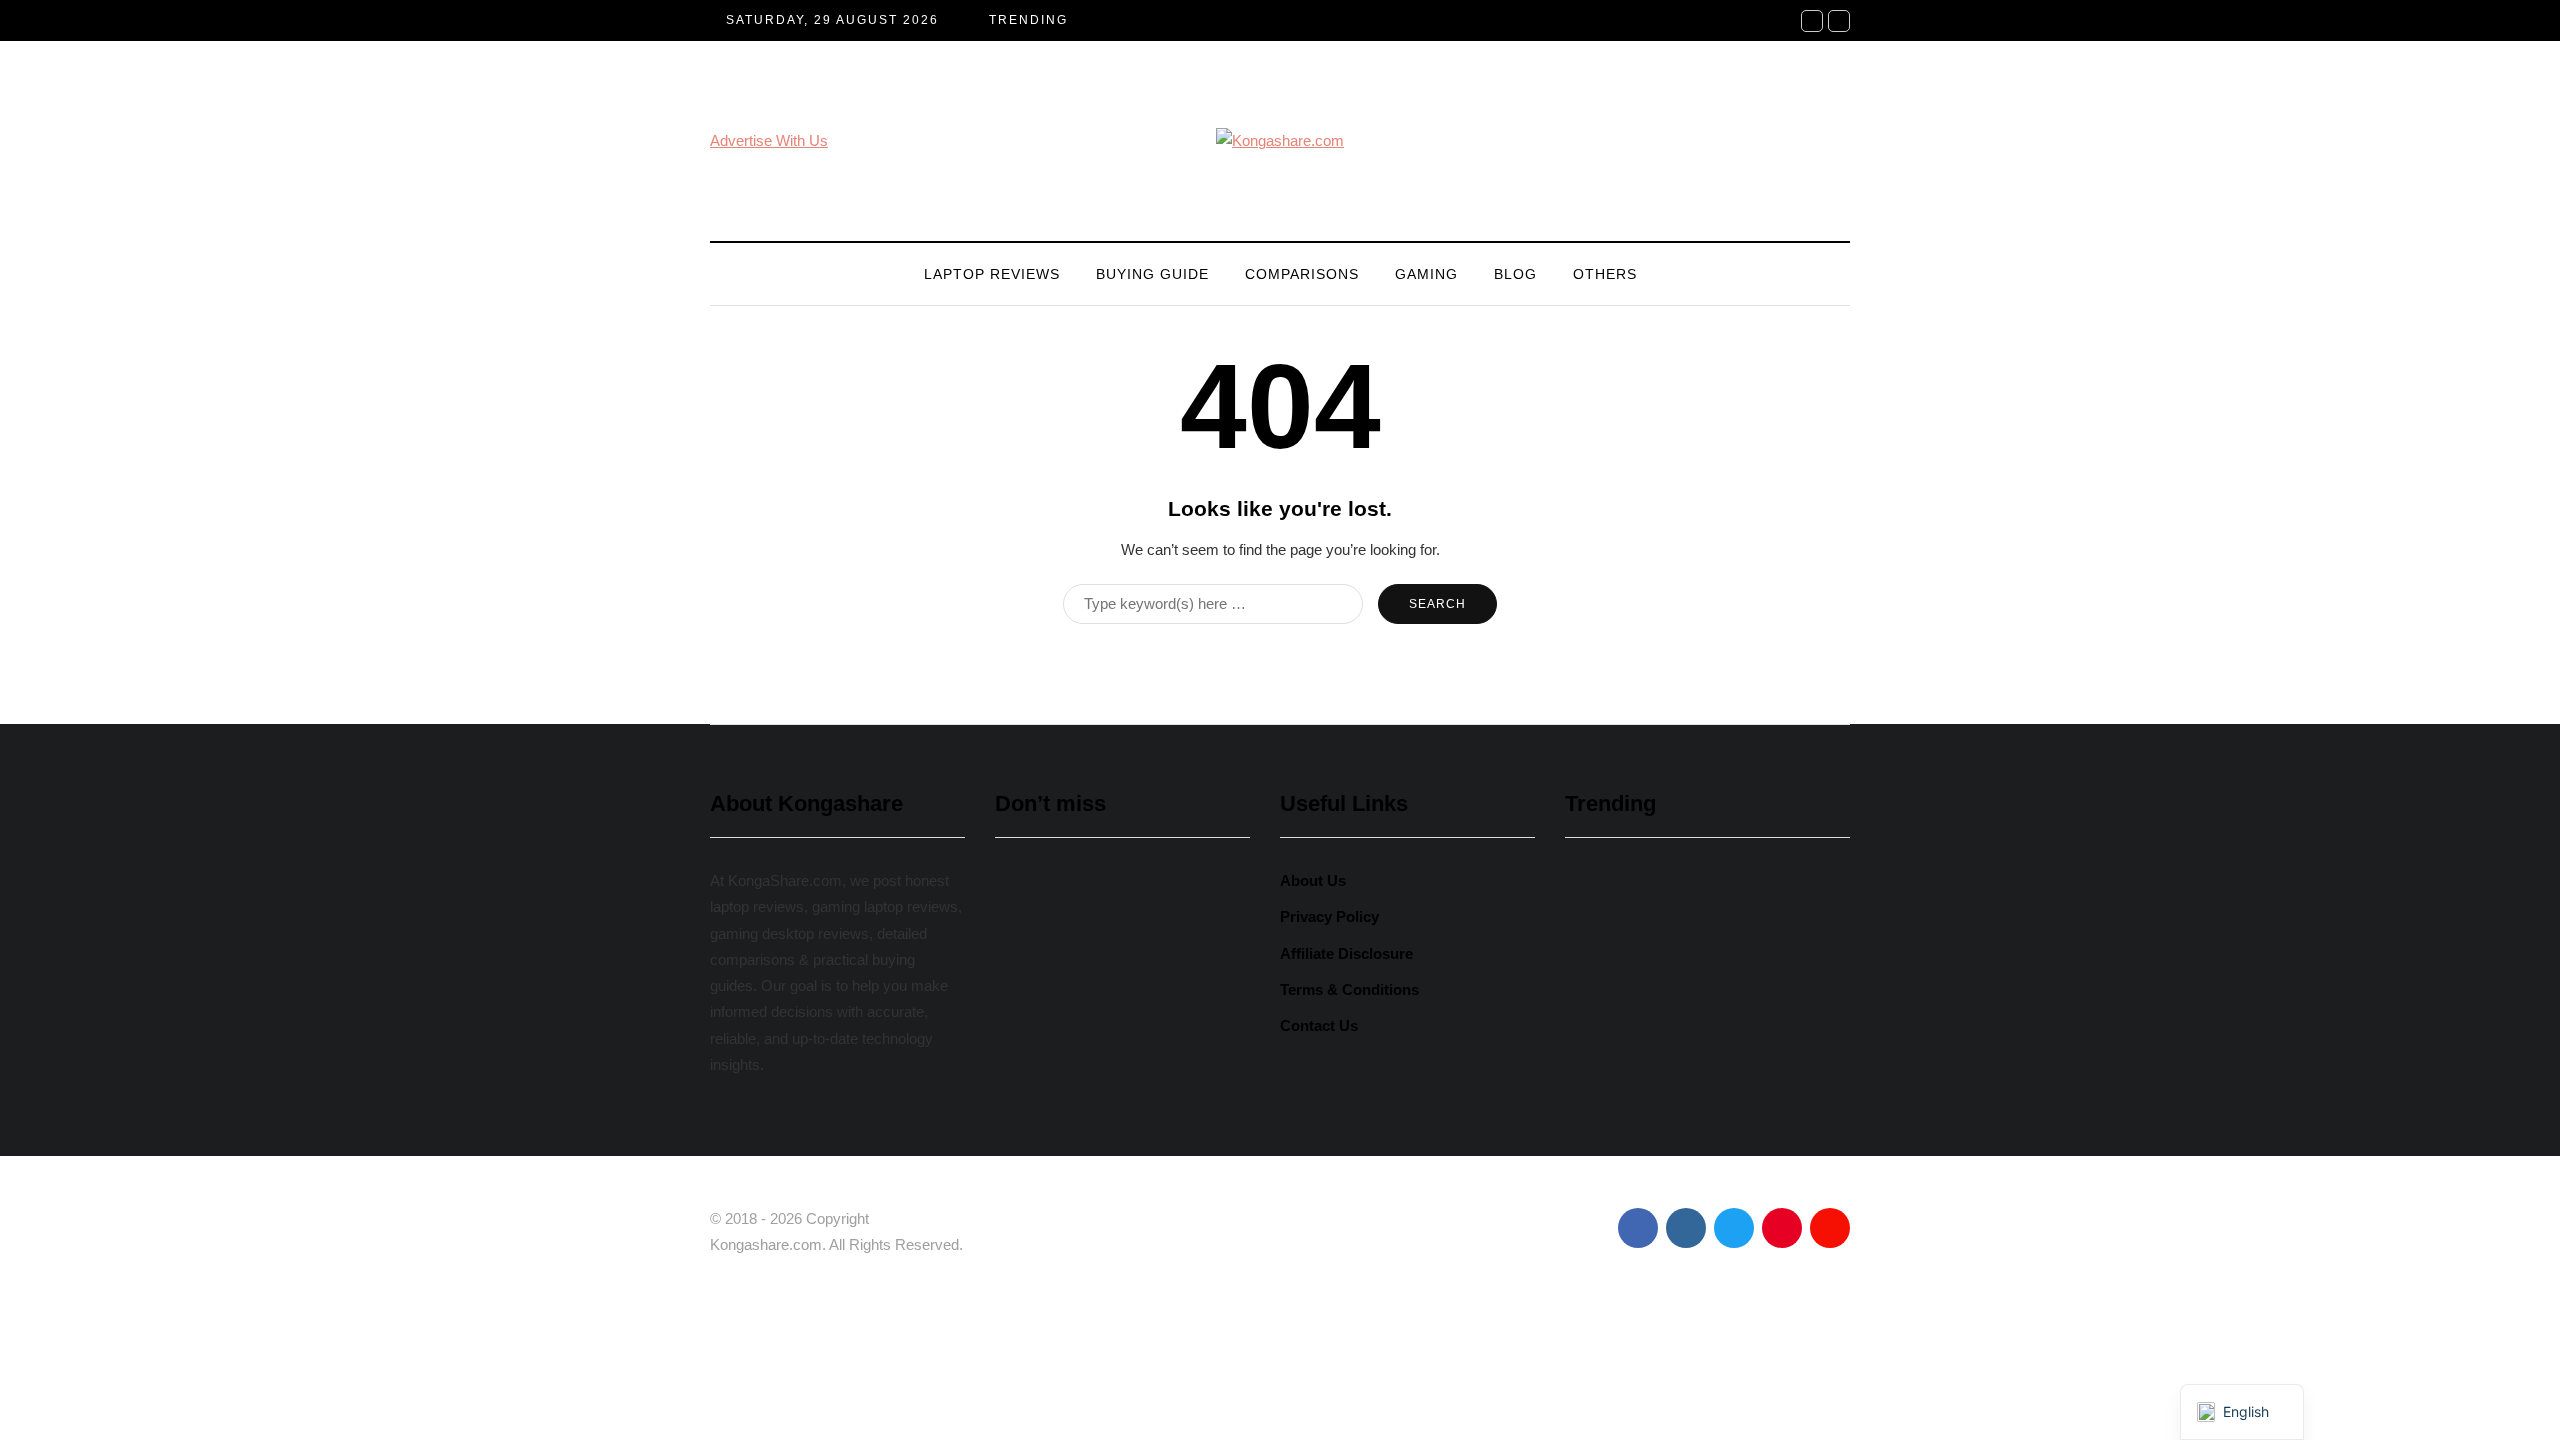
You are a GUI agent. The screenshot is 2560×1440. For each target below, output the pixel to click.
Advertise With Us (769, 140)
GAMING (1426, 274)
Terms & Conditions (1349, 989)
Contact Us (1319, 1025)
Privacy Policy (1329, 916)
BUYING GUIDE (1152, 274)
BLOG (1515, 274)
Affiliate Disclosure (1346, 953)
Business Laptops (1069, 1135)
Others (1605, 274)
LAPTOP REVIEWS (992, 274)
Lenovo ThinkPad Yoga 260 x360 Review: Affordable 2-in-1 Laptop (1120, 1031)
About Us (1313, 880)
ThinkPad (1193, 1135)
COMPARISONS (1302, 274)
